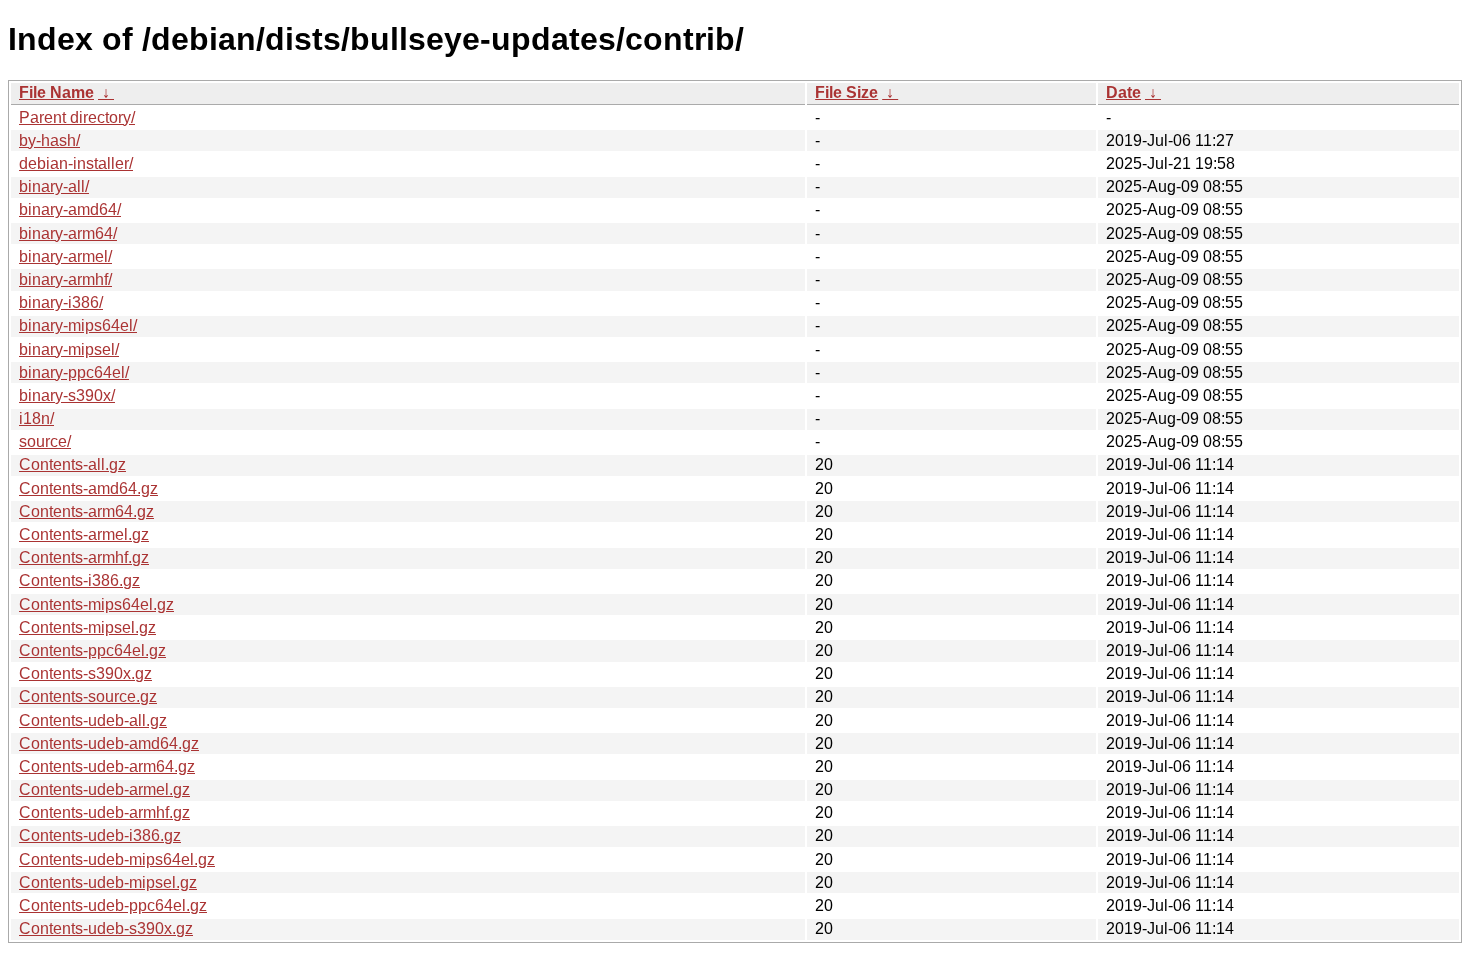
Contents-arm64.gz (86, 511)
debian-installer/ (76, 163)
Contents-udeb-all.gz (93, 720)
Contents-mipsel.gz (87, 627)
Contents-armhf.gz (84, 557)
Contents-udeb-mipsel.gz (108, 882)
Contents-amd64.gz (88, 488)
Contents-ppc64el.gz (92, 650)
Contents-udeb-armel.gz (104, 789)
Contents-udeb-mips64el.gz (117, 859)
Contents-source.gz (88, 696)
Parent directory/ (77, 117)
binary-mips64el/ (78, 325)
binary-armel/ (65, 256)
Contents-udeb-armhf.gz (104, 812)
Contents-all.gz (72, 464)
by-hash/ (49, 140)
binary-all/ (54, 186)
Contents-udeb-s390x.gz (106, 928)
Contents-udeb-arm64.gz (107, 766)
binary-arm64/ (68, 233)
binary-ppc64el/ (74, 372)
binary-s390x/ (67, 395)
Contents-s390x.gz (85, 673)
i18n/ (36, 418)
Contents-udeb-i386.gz (100, 835)
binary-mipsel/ (69, 349)
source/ (45, 441)
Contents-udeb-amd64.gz (109, 743)
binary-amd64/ (70, 209)
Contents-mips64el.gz (96, 604)
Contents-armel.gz (84, 534)
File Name (56, 92)
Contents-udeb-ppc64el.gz (113, 905)
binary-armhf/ (65, 279)
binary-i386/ (61, 302)
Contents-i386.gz (79, 580)
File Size (846, 92)
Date (1123, 92)
